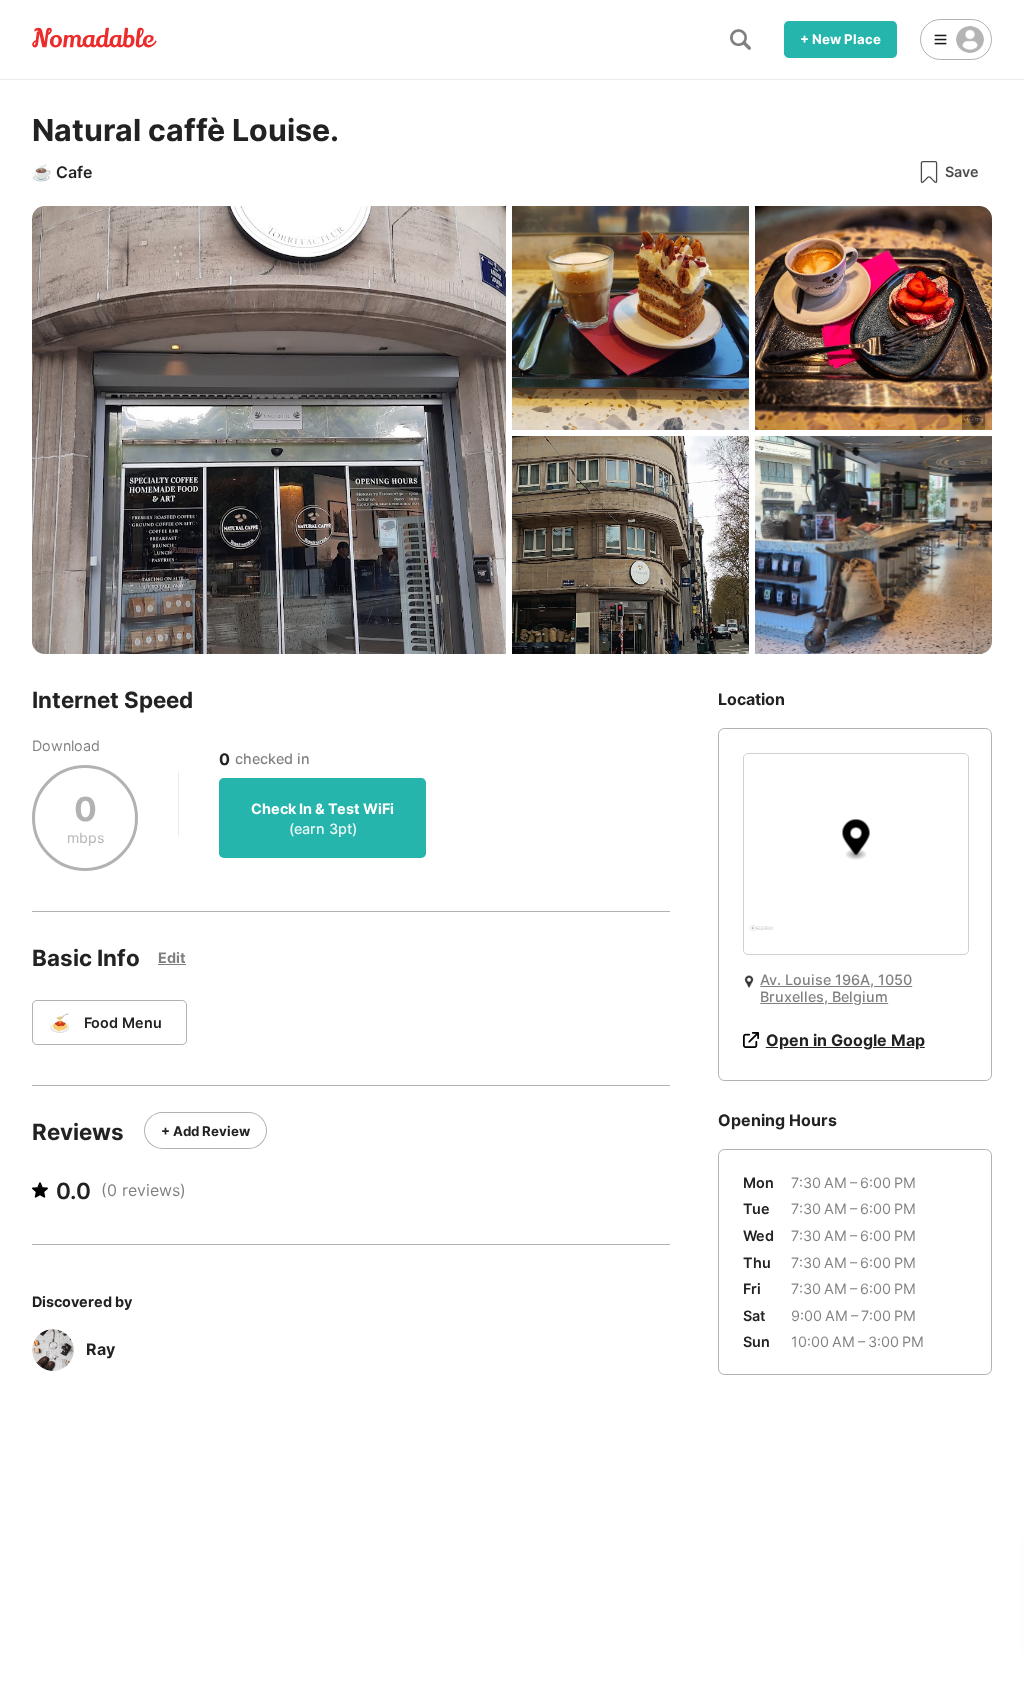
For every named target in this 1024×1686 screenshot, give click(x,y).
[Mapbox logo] (761, 936)
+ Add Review (205, 1131)
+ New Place (840, 39)
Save (962, 171)
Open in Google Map (845, 1040)
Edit (172, 957)
